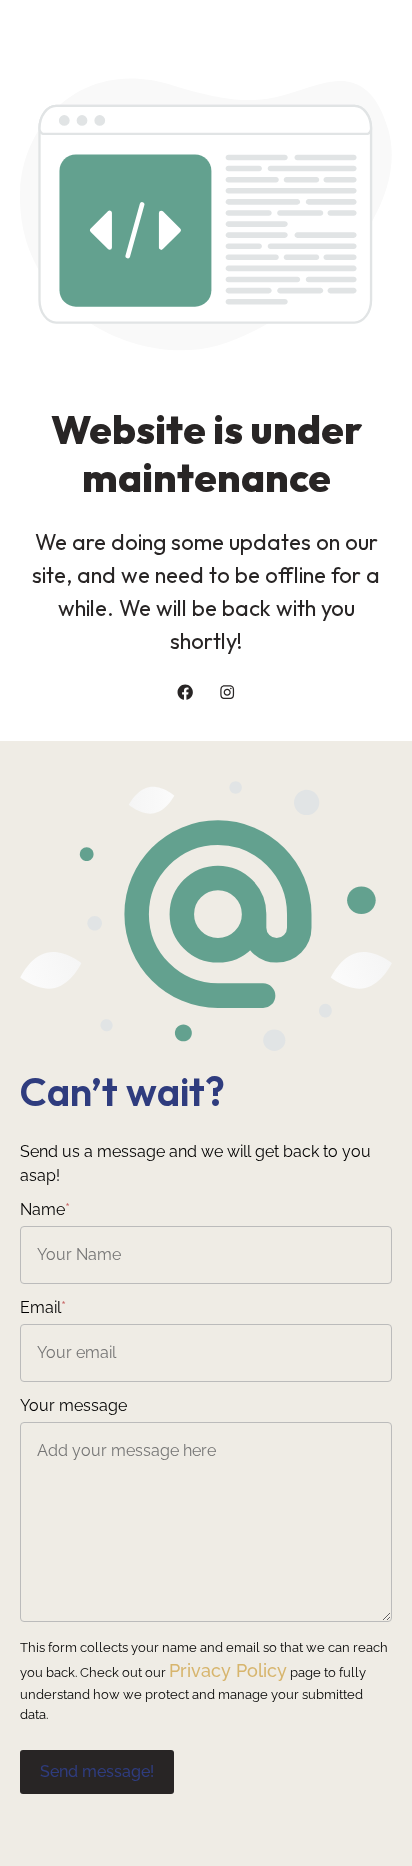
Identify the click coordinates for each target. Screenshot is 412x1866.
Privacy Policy (228, 1670)
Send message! (97, 1771)
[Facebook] (185, 692)
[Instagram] (227, 692)
